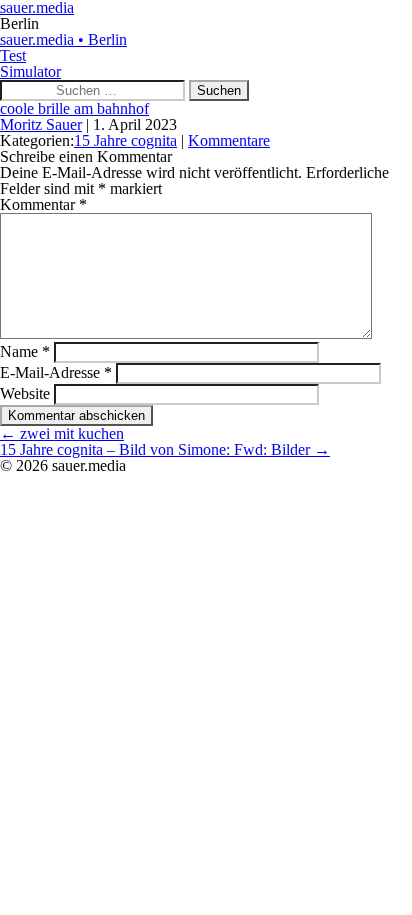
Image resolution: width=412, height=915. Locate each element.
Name (25, 351)
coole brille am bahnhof (74, 108)
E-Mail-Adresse (56, 372)
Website (25, 393)
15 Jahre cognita (125, 140)
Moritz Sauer (41, 124)
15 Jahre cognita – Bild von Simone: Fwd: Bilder (165, 449)
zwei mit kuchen (62, 433)
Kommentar (43, 204)
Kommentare (229, 140)
